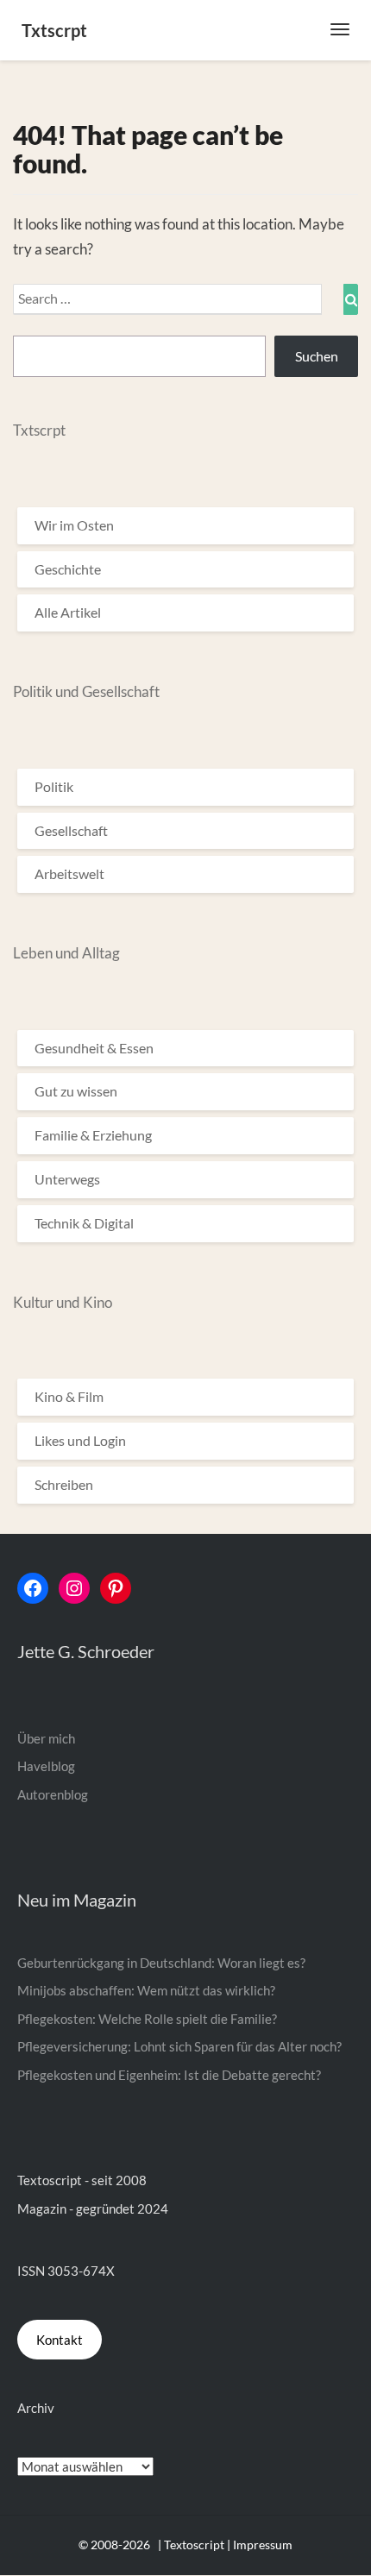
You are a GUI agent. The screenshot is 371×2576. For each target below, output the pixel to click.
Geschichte (68, 569)
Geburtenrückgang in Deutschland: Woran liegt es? (161, 1963)
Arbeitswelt (69, 873)
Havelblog (46, 1766)
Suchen (317, 356)
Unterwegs (67, 1179)
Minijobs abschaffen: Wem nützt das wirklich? (146, 1990)
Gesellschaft (71, 830)
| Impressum (260, 2545)
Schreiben (64, 1484)
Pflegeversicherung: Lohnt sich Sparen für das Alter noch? (179, 2046)
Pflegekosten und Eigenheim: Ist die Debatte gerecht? (169, 2075)
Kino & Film (69, 1396)
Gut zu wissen (76, 1091)
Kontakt (60, 2340)
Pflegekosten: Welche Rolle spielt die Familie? (147, 2019)
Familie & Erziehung (93, 1135)
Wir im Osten (74, 525)
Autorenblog (53, 1794)
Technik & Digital (84, 1223)
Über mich (46, 1738)
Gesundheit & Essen (94, 1048)
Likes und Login (80, 1440)
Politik (54, 786)
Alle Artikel (68, 612)
